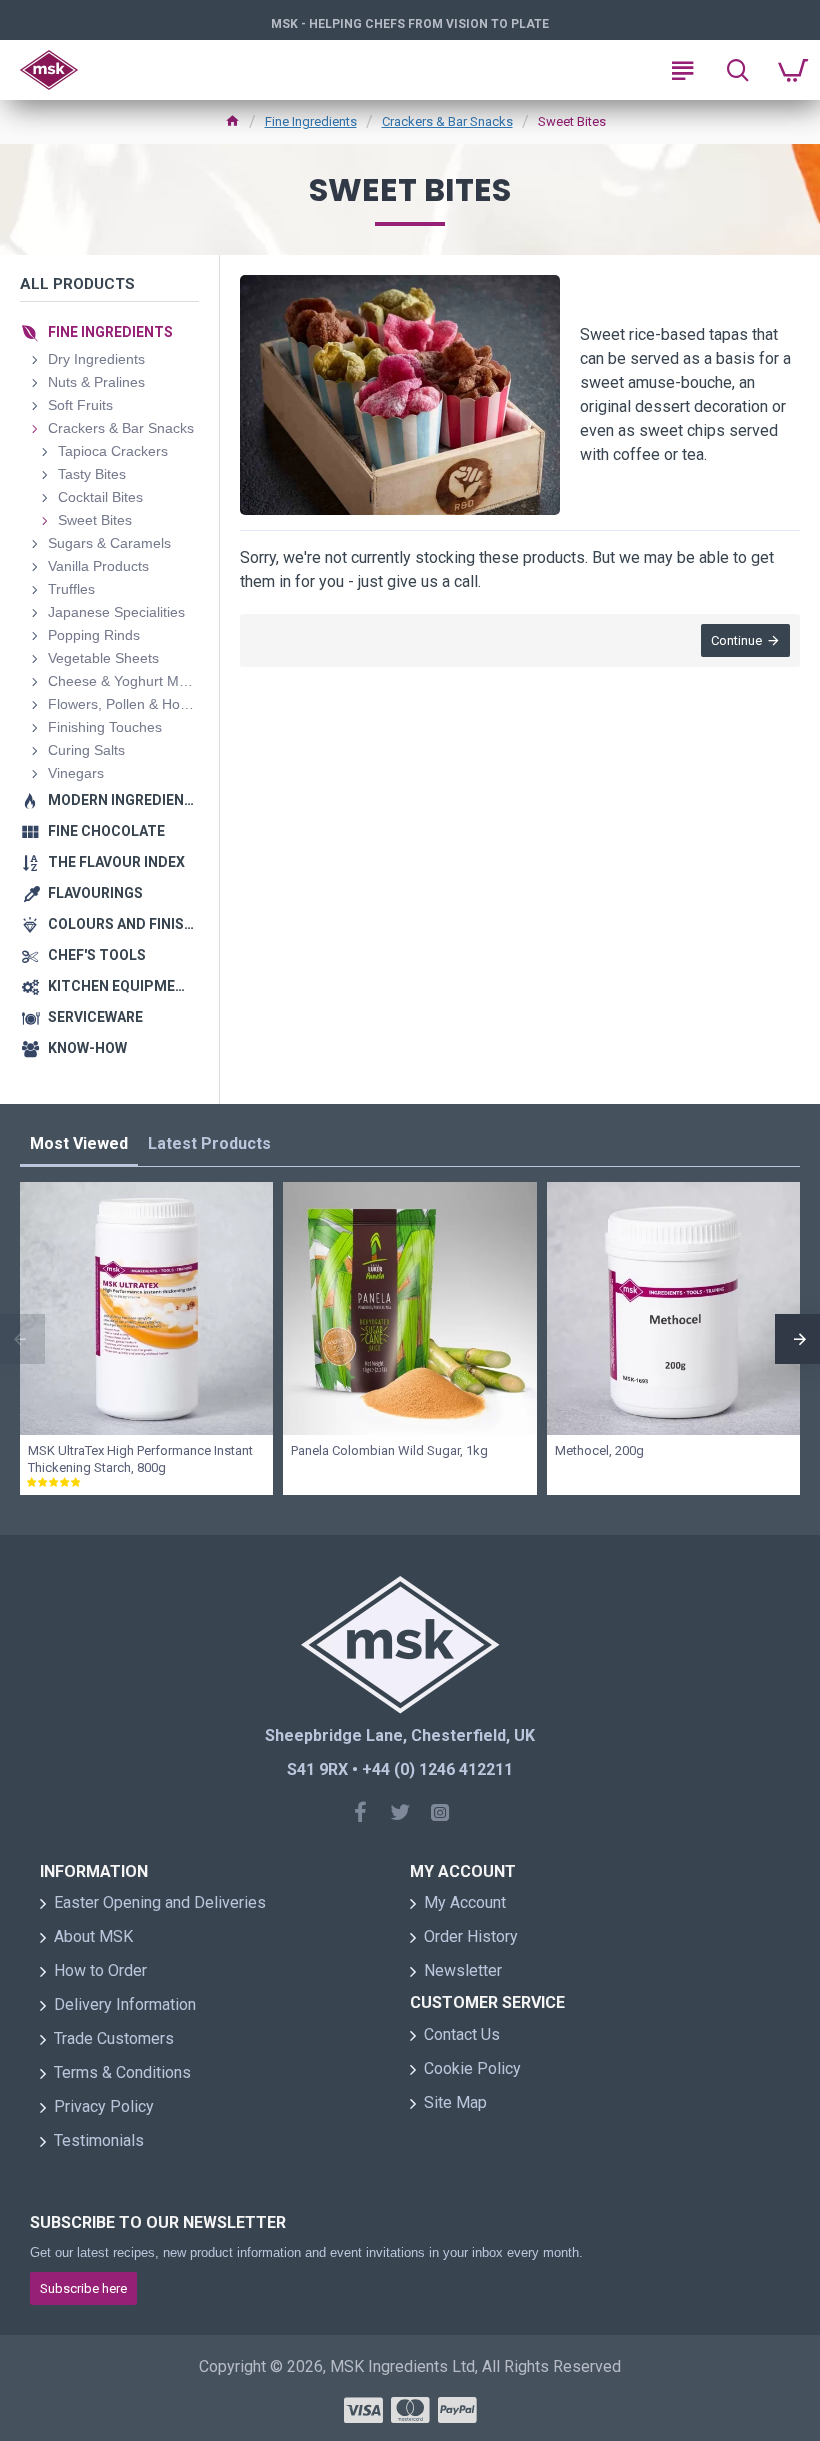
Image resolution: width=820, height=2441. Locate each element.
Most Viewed (79, 1143)
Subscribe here (83, 2288)
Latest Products (209, 1143)
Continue (736, 640)
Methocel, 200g (599, 1450)
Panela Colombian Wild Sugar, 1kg (389, 1450)
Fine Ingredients (311, 121)
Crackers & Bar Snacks (447, 121)
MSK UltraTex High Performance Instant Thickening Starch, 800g (140, 1459)
